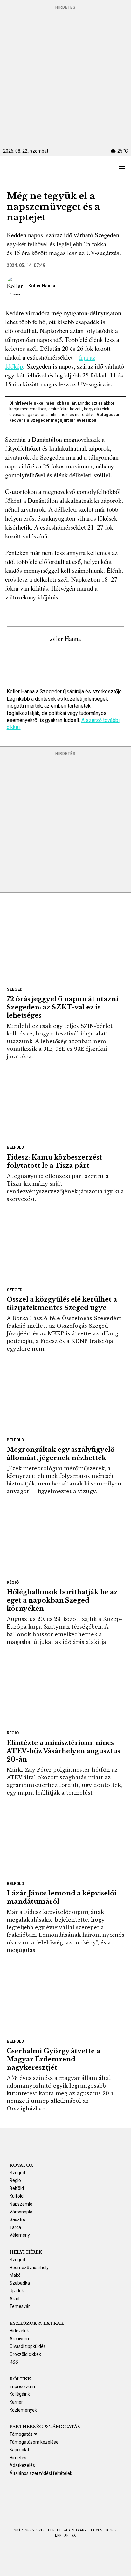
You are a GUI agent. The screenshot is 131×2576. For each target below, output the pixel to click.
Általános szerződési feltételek (41, 2473)
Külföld (17, 2196)
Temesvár (20, 2306)
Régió (13, 1582)
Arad (14, 2299)
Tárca (15, 2227)
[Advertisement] (65, 78)
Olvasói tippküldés (28, 2346)
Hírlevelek (19, 2331)
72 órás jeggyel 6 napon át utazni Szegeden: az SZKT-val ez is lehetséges (62, 1007)
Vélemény (20, 2235)
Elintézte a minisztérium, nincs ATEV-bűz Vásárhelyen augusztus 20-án (63, 1751)
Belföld (15, 1147)
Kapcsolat (19, 2450)
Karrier (16, 2402)
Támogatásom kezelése (34, 2442)
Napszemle (21, 2204)
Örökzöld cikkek (25, 2354)
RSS (14, 2362)
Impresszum (22, 2386)
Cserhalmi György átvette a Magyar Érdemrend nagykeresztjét (53, 2059)
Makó (15, 2275)
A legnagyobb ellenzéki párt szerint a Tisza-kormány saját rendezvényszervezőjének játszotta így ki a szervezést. (65, 1188)
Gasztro (17, 2219)
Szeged (15, 989)
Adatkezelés (22, 2465)
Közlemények (23, 2410)
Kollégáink (20, 2394)
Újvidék (17, 2291)
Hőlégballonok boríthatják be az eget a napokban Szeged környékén (62, 1600)
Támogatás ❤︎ (24, 2434)
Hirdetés (65, 7)
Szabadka (20, 2283)
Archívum (19, 2339)
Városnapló (21, 2212)
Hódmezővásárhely (29, 2268)
